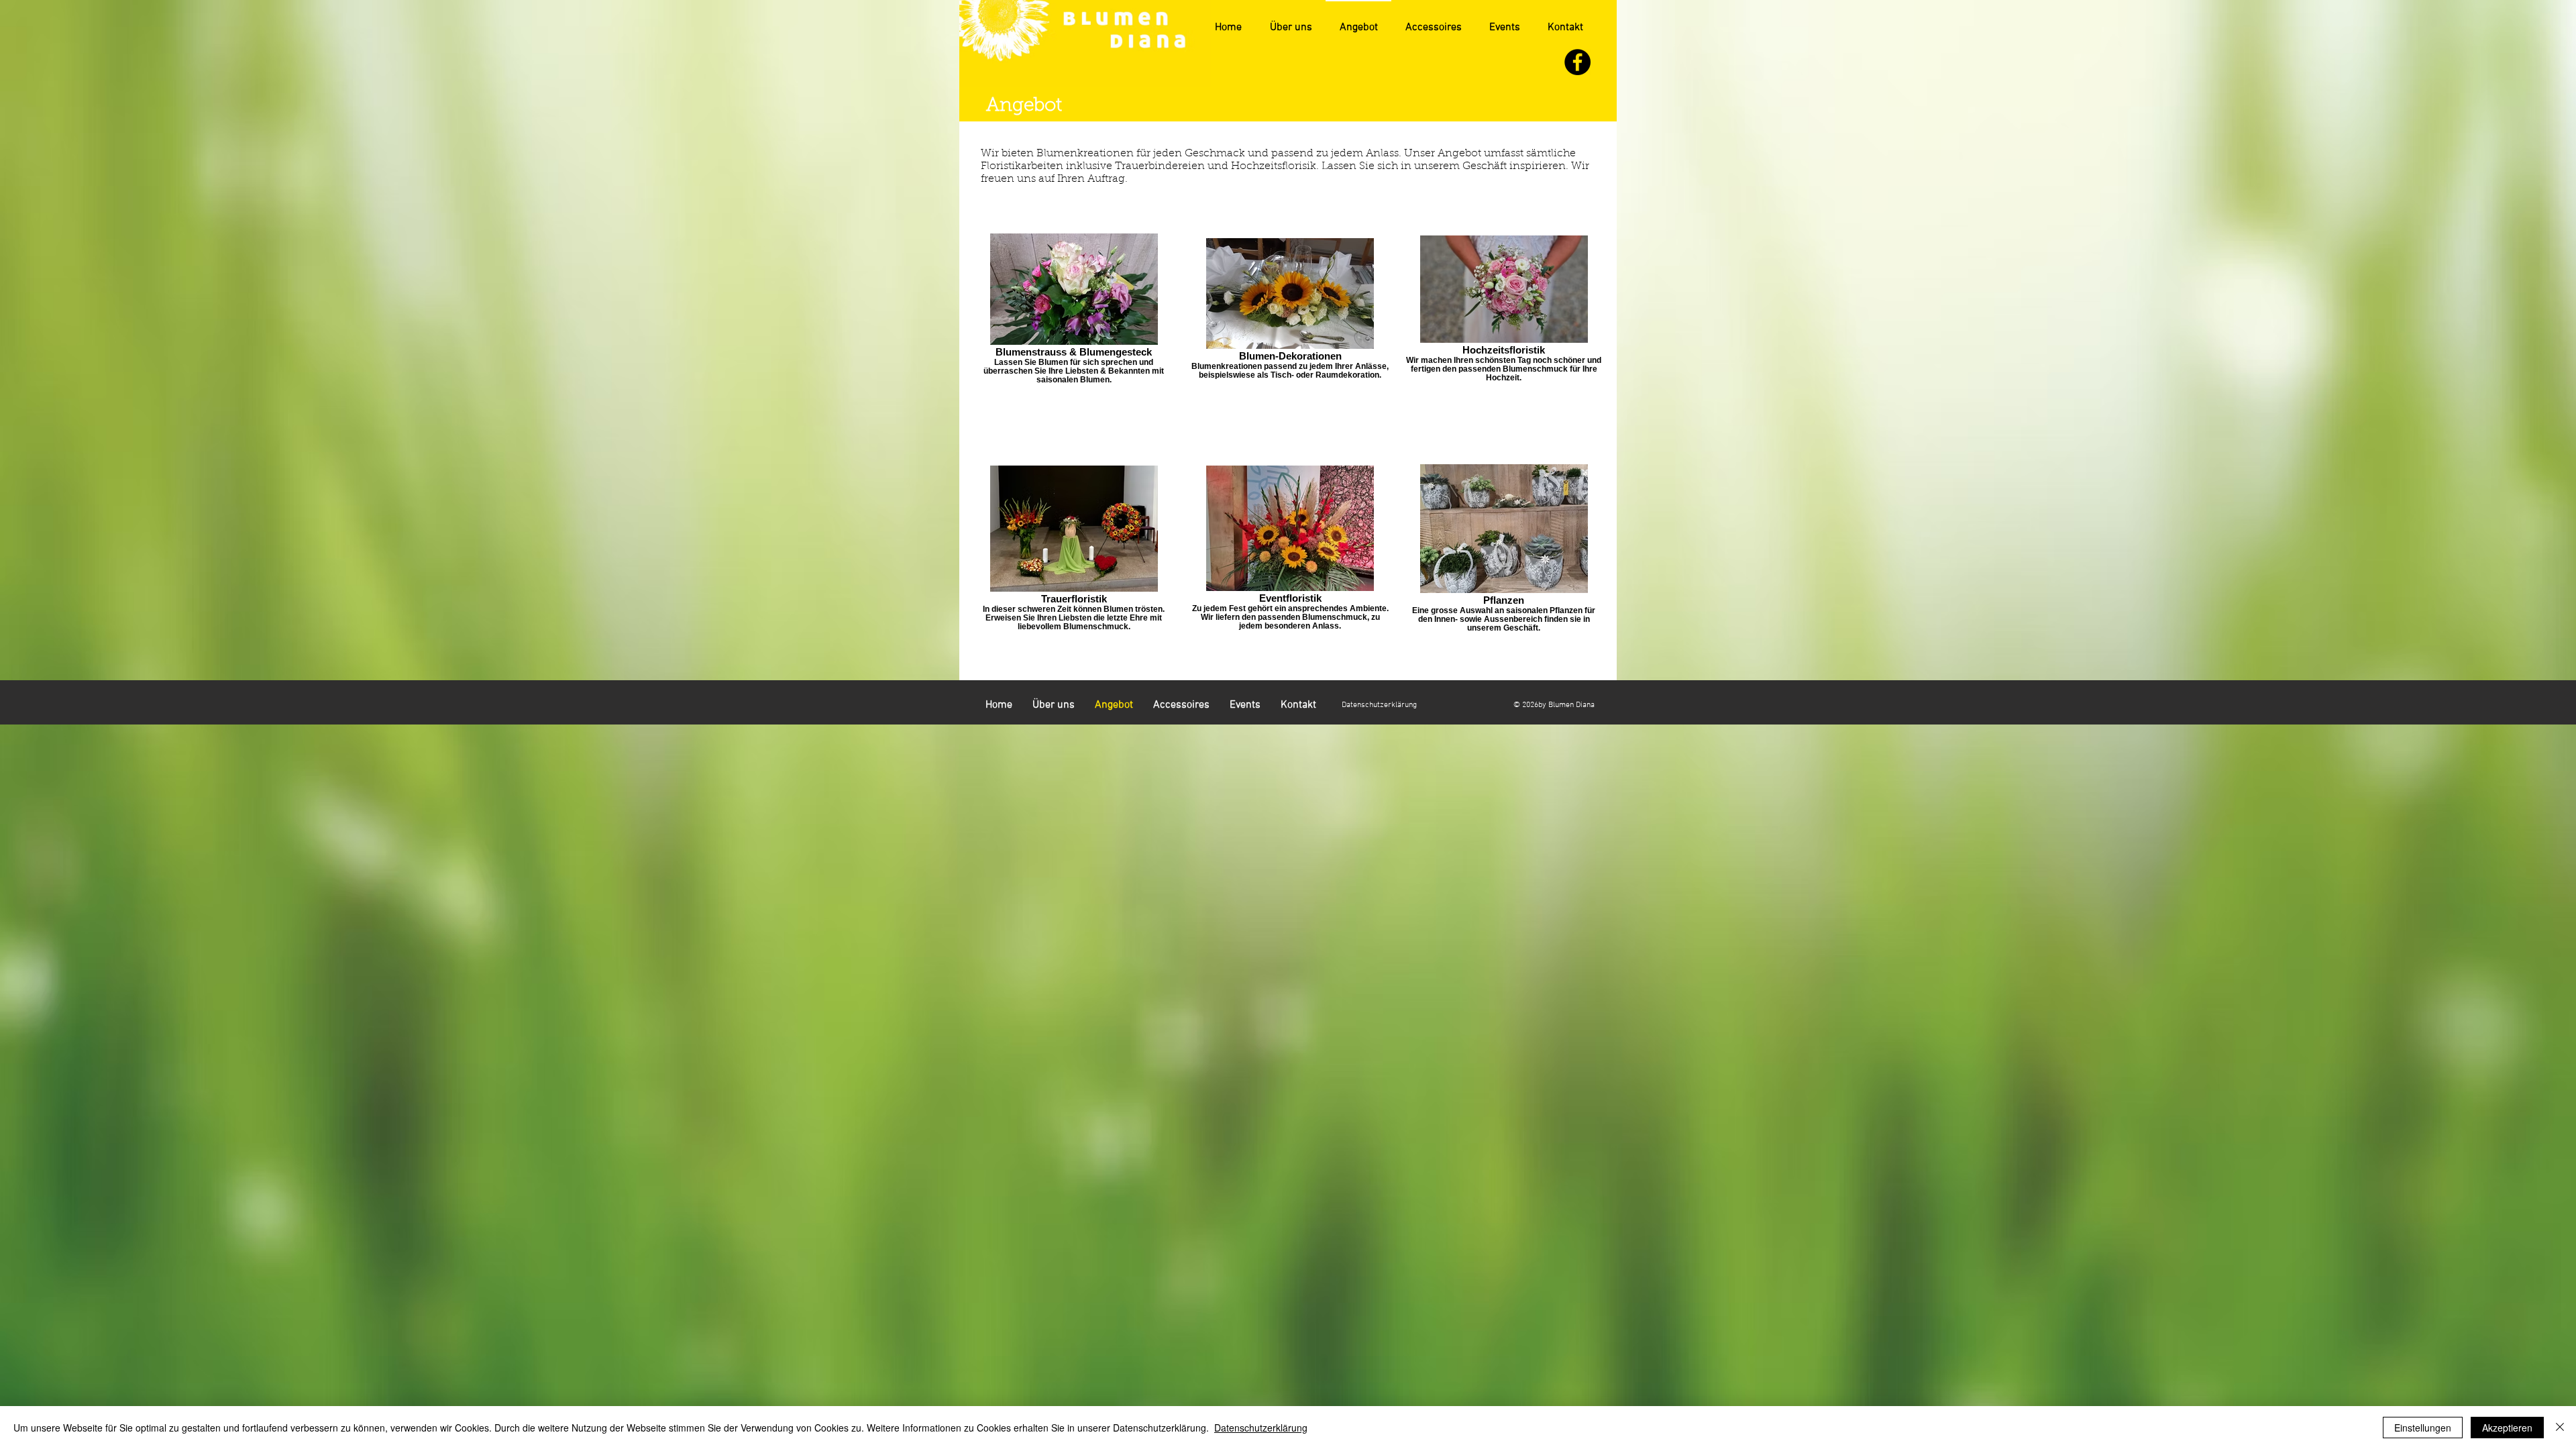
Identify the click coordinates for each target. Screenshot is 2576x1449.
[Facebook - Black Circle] (1577, 62)
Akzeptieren (2507, 1428)
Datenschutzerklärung (1261, 1428)
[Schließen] (2560, 1428)
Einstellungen (2423, 1428)
